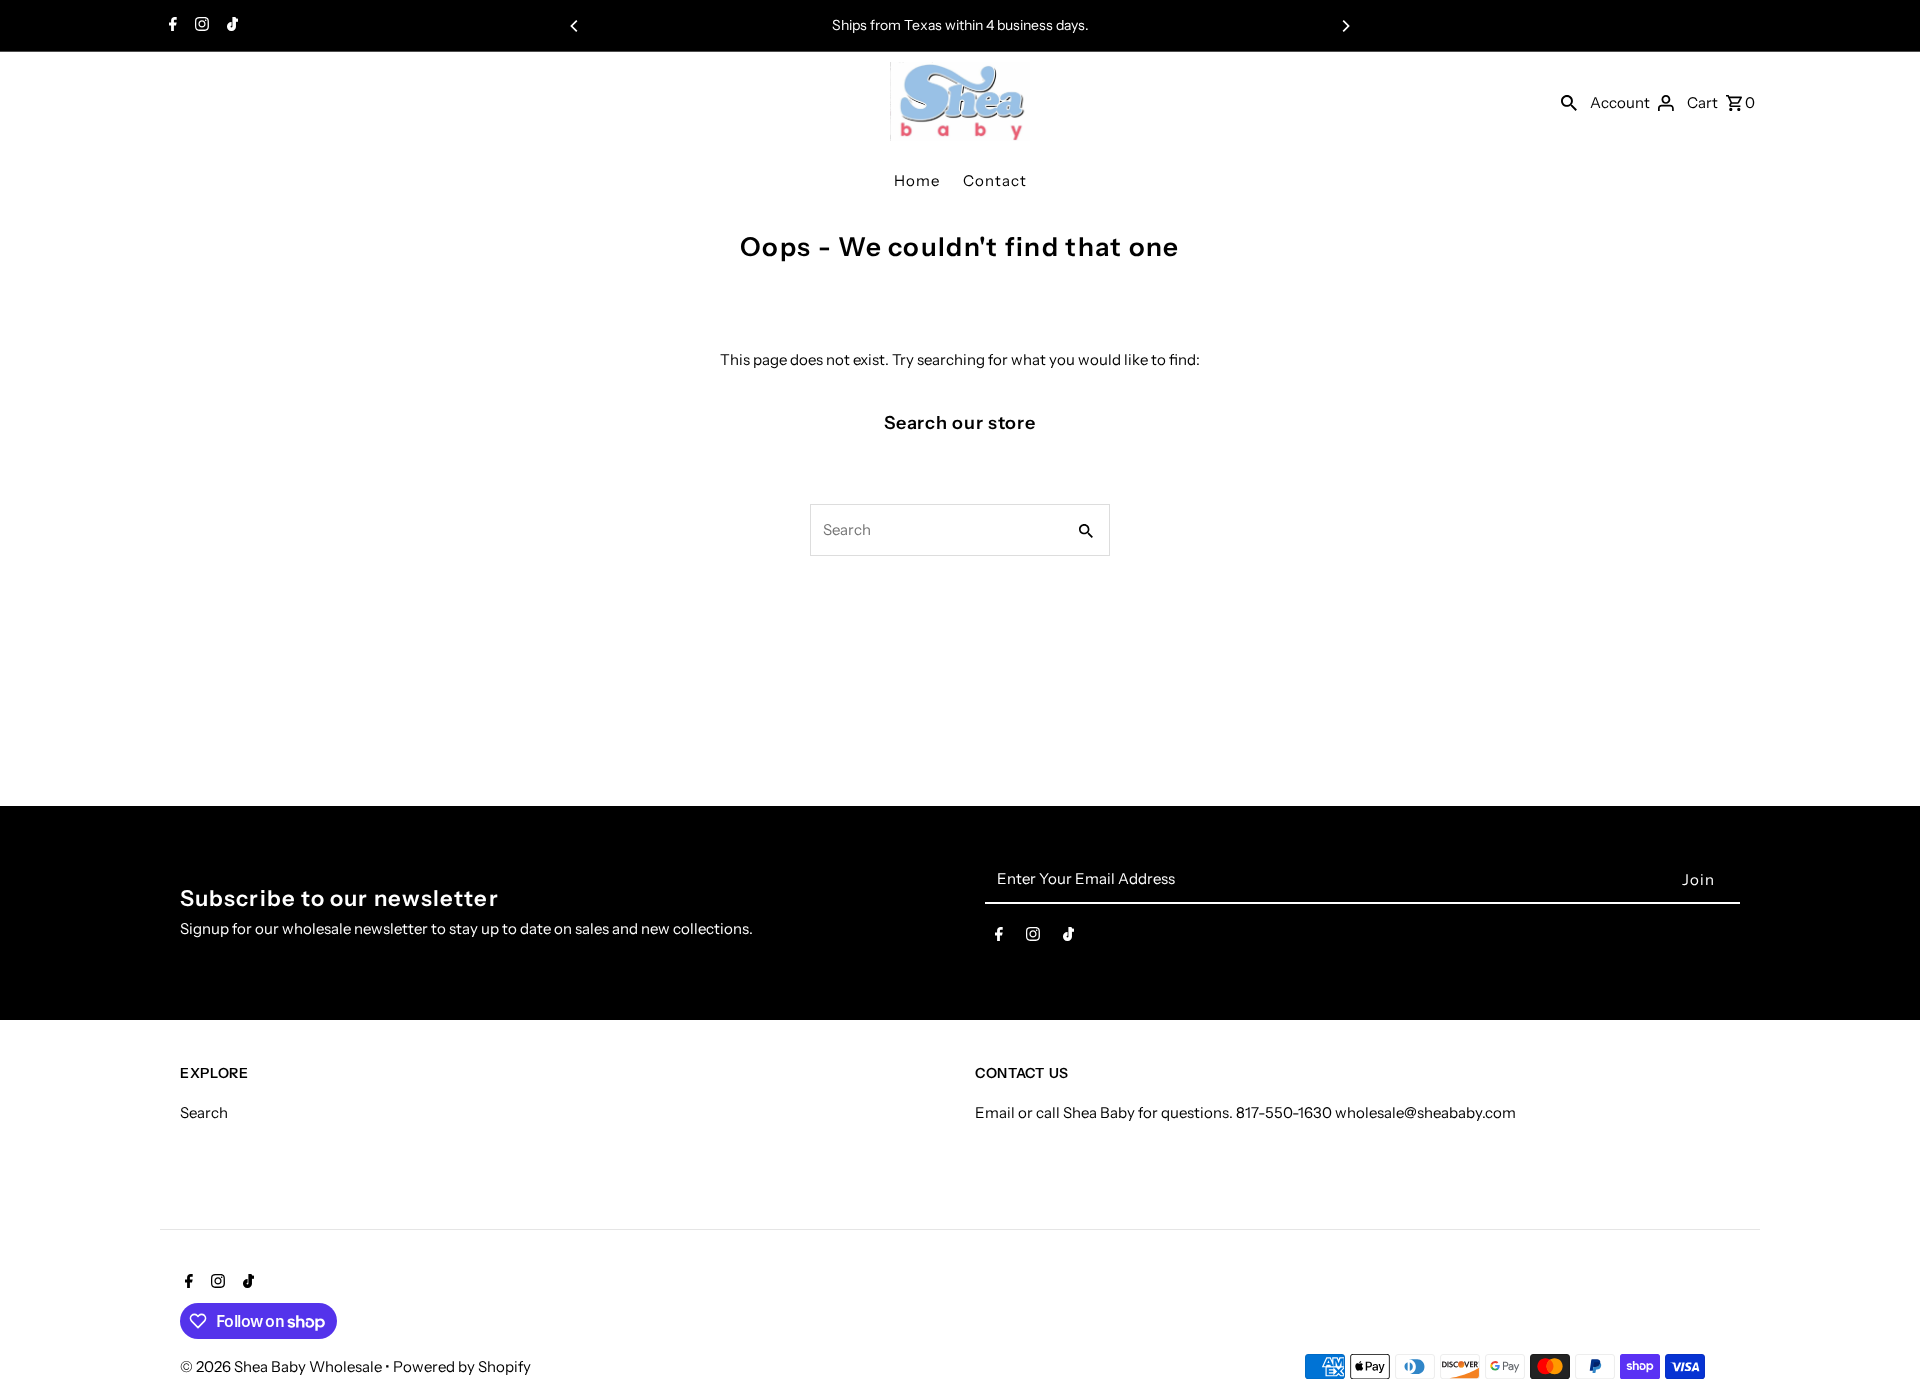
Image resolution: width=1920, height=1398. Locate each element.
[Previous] (575, 26)
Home (917, 180)
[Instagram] (199, 26)
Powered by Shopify (462, 1366)
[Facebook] (170, 26)
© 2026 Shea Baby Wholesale (282, 1366)
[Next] (1345, 26)
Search (204, 1112)
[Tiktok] (230, 26)
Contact (995, 180)
